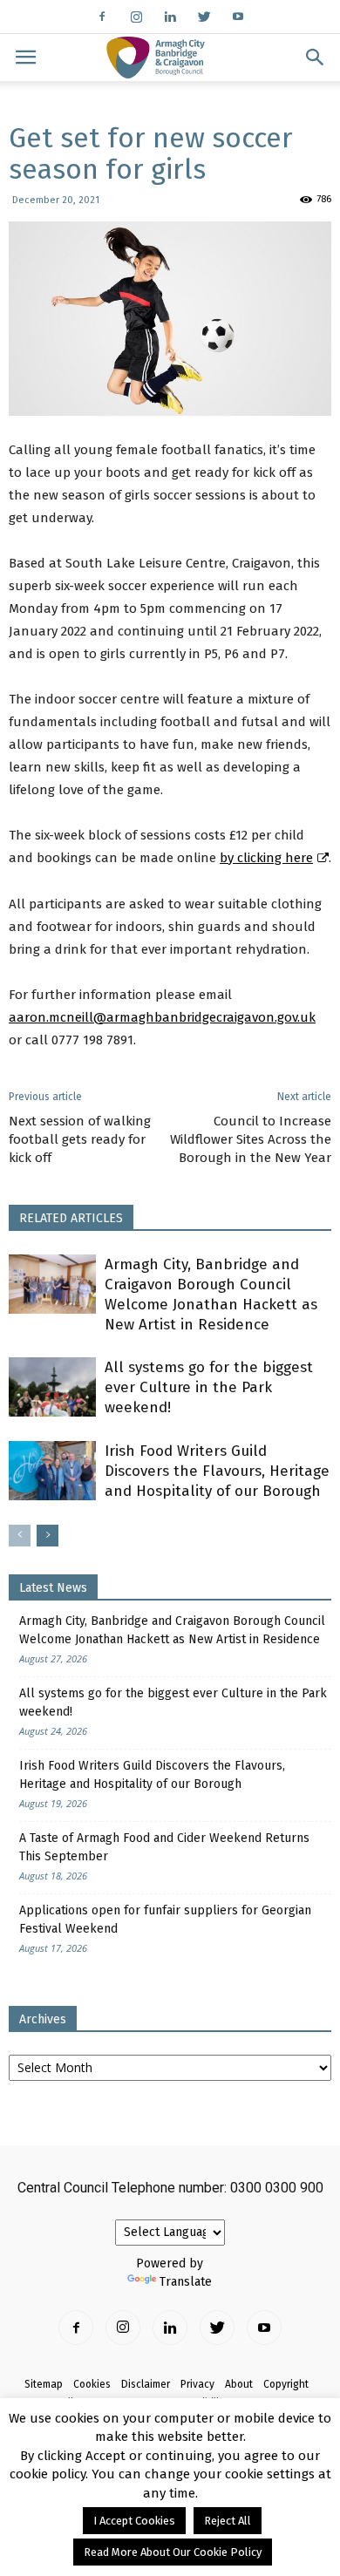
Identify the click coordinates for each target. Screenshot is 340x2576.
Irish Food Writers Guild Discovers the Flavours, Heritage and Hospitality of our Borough (217, 1471)
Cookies (92, 2384)
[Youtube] (238, 17)
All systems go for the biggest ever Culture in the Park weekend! (209, 1387)
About (239, 2384)
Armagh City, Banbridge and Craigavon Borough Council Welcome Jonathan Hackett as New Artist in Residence (172, 1630)
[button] (316, 58)
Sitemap (44, 2384)
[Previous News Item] (20, 1536)
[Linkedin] (170, 17)
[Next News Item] (48, 1536)
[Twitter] (204, 17)
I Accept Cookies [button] (134, 2521)
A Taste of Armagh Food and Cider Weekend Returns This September (164, 1847)
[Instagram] (136, 17)
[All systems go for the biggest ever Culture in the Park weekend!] (52, 1387)
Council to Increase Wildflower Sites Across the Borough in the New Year (251, 1139)
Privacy (197, 2384)
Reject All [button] (228, 2521)
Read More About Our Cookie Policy (173, 2552)
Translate (186, 2282)
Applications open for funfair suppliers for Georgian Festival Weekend (165, 1920)
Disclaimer (146, 2384)
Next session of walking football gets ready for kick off (80, 1139)
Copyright (286, 2384)
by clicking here (266, 858)
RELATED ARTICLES (71, 1218)
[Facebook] (102, 17)
